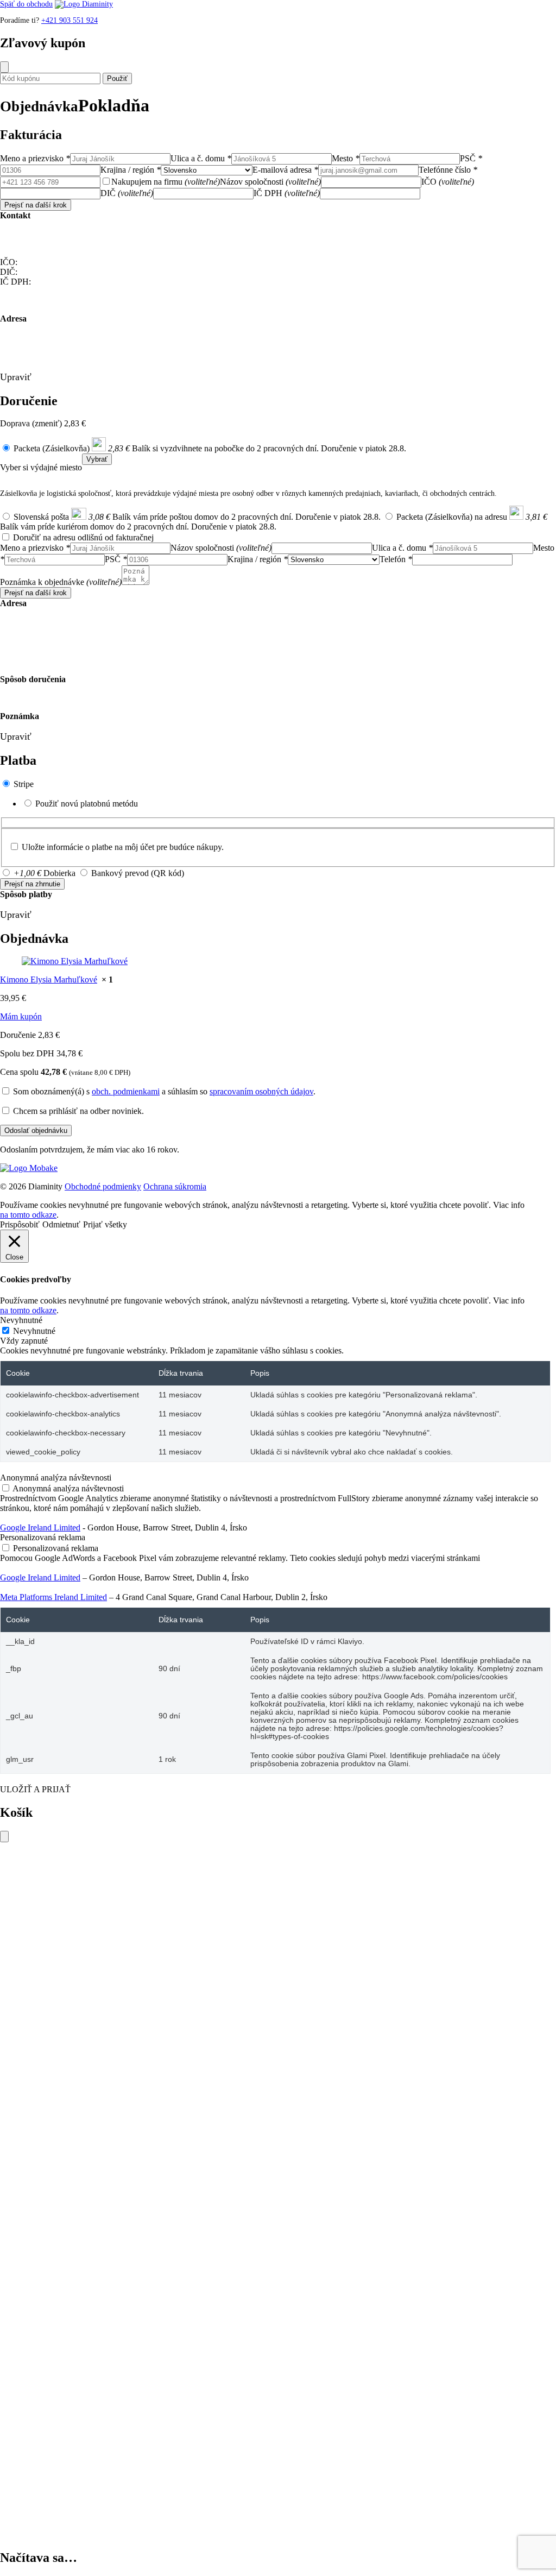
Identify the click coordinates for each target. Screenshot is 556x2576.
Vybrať (97, 459)
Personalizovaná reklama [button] (43, 1537)
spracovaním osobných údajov (261, 1091)
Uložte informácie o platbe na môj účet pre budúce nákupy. (123, 847)
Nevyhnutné (34, 1331)
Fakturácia (31, 135)
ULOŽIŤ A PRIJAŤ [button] (35, 1789)
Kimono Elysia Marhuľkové (49, 980)
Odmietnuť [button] (61, 1224)
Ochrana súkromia (175, 1186)
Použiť (117, 78)
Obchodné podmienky (103, 1186)
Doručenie (29, 401)
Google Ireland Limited (40, 1528)
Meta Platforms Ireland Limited (53, 1597)
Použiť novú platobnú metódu (87, 804)
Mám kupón (21, 1016)
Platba (18, 760)
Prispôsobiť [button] (20, 1224)
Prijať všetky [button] (105, 1224)
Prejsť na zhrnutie (32, 884)
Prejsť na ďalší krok (36, 205)
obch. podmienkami (126, 1091)
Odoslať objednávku (36, 1130)
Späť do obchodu (26, 4)
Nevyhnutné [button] (21, 1320)
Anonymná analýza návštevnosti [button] (56, 1478)
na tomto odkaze (28, 1215)
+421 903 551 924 (69, 20)
